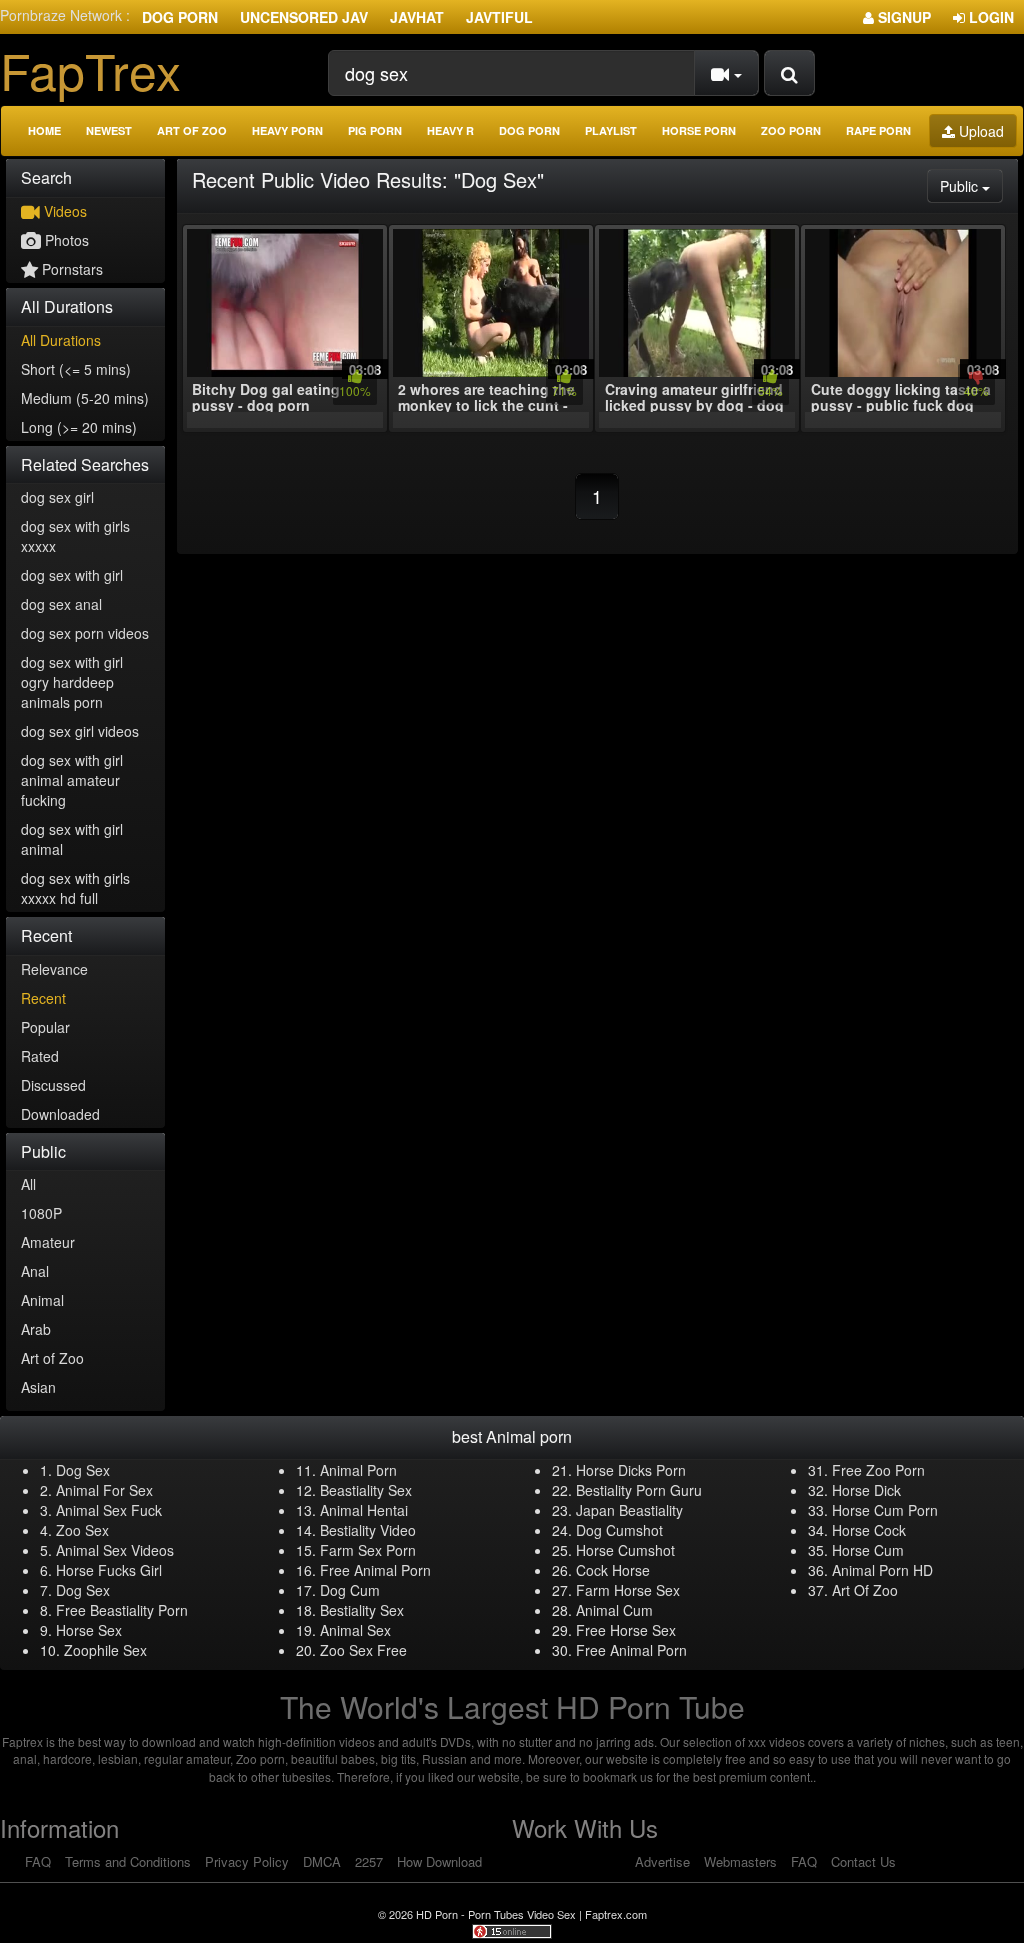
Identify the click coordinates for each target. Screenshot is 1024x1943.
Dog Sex (83, 1470)
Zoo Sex (82, 1530)
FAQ (38, 1861)
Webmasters (740, 1861)
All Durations (61, 340)
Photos (65, 240)
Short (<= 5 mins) (76, 369)
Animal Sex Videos (115, 1550)
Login (989, 17)
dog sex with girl (72, 575)
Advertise (662, 1861)
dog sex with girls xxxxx (75, 536)
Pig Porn (375, 130)
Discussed (53, 1085)
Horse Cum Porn (885, 1510)
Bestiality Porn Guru (639, 1490)
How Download (439, 1861)
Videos (63, 211)
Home (44, 130)
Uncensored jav (304, 17)
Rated (40, 1056)
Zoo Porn (791, 130)
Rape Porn (878, 130)
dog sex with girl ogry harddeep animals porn (72, 682)
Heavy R (450, 130)
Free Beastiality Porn (122, 1610)
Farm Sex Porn (368, 1550)
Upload (979, 131)
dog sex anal (61, 604)
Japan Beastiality (629, 1510)
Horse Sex (89, 1630)
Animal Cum (614, 1610)
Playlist (611, 130)
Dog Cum (350, 1590)
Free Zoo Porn (878, 1470)
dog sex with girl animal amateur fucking (72, 780)
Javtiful (499, 17)
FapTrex (90, 69)
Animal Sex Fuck (109, 1510)
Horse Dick (866, 1490)
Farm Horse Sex (628, 1590)
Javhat (417, 17)
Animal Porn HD (882, 1570)
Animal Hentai (364, 1510)
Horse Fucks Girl (109, 1570)
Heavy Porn (287, 130)
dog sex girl (57, 497)
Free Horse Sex (626, 1630)
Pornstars (70, 269)
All (28, 1184)
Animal (42, 1300)
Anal (35, 1271)
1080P (41, 1213)
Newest (109, 130)
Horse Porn (699, 130)
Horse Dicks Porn (631, 1470)
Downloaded (60, 1114)
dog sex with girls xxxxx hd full (75, 888)
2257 (369, 1861)
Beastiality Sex (366, 1490)
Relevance (54, 969)
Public (971, 185)
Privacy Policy (247, 1861)
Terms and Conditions (128, 1861)
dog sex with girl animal (72, 839)
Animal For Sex (104, 1490)
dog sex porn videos (85, 633)
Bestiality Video (368, 1530)
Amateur (48, 1242)
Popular (45, 1027)
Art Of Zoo (865, 1590)
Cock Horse (613, 1570)
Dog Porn (180, 17)
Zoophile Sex (105, 1650)
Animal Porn (358, 1470)
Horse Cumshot (625, 1550)
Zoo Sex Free (363, 1650)
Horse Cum (868, 1550)
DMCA (322, 1861)
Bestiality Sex (362, 1610)
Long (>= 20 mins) (79, 427)
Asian (38, 1387)
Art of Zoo (192, 130)
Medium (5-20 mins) (85, 398)
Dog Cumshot (619, 1530)
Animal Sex (355, 1630)
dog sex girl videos (80, 731)
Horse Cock (869, 1530)
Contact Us (863, 1861)
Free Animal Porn (375, 1570)
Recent (43, 998)
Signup (902, 17)
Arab (36, 1329)
